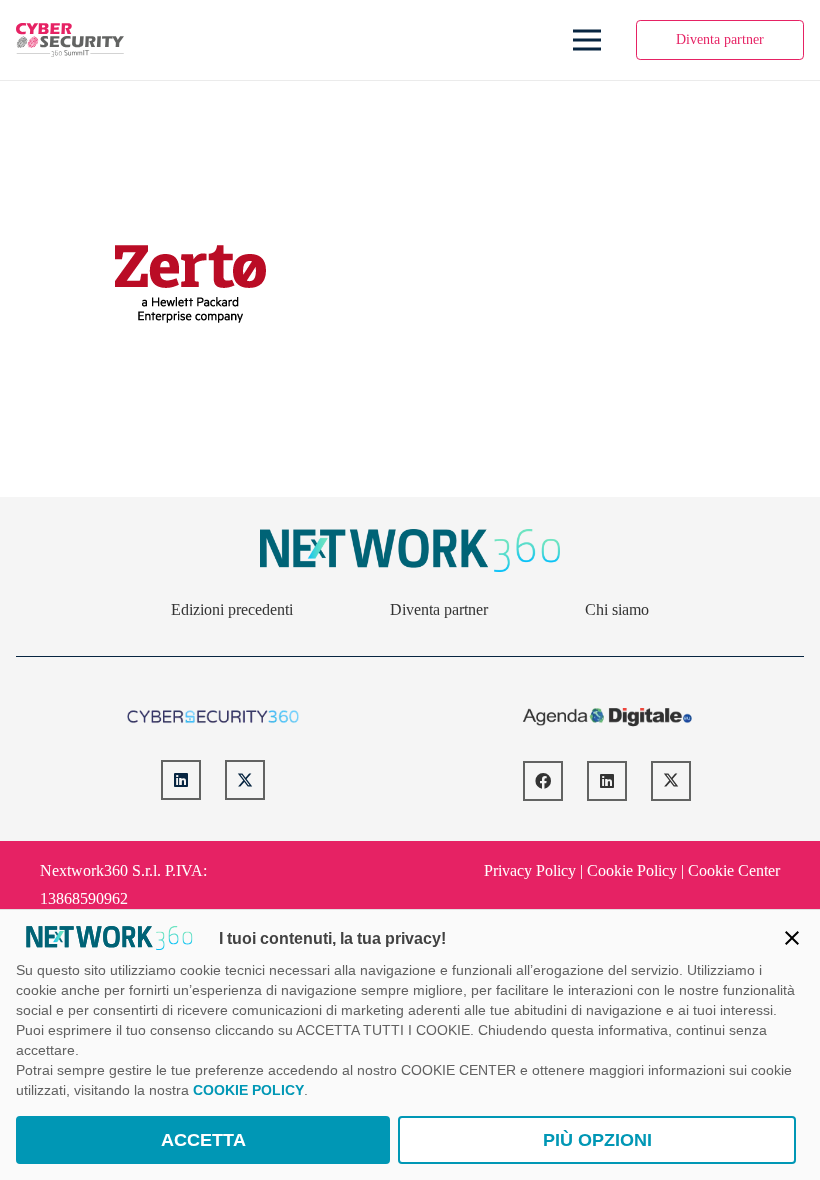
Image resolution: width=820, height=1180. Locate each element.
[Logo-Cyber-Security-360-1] (213, 716)
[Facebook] (543, 781)
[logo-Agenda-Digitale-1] (607, 716)
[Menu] (587, 40)
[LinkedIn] (181, 780)
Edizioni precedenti (232, 609)
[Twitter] (245, 780)
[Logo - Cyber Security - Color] (70, 40)
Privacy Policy (530, 870)
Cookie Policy (632, 870)
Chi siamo (617, 609)
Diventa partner (439, 609)
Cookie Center (734, 870)
